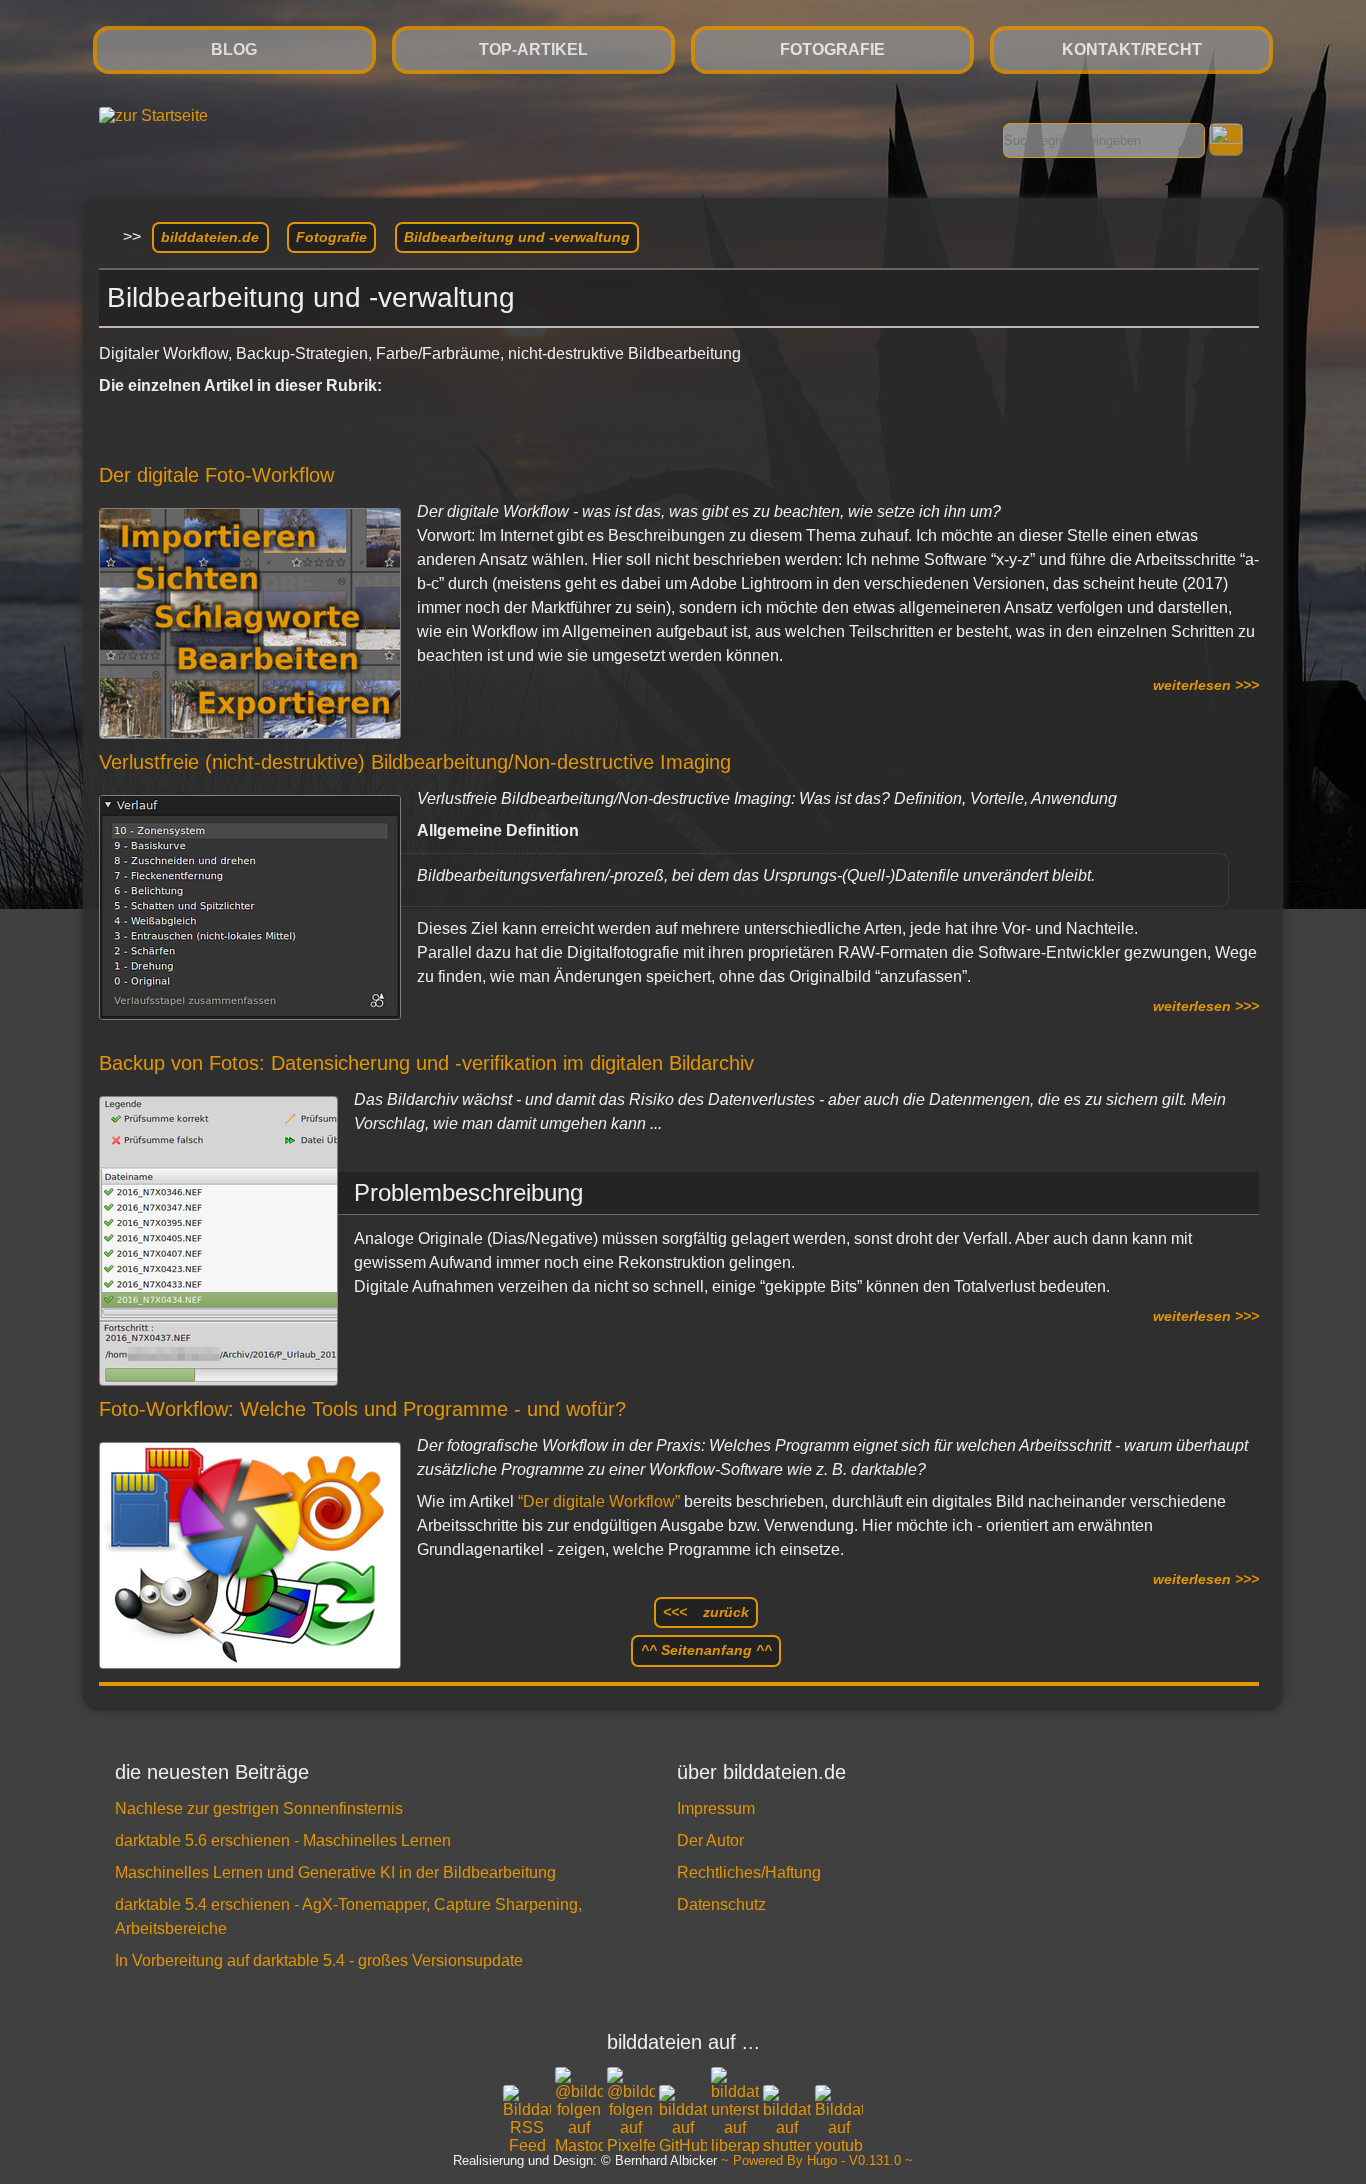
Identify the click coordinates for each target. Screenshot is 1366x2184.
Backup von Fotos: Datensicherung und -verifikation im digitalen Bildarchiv (426, 1063)
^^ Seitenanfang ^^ (706, 1650)
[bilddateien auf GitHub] (683, 2120)
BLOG (234, 49)
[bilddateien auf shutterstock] (787, 2120)
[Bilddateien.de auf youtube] (839, 2120)
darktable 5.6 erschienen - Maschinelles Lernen (283, 1840)
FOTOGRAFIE (832, 49)
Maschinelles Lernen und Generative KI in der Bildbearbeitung (335, 1872)
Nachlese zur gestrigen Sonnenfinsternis (259, 1808)
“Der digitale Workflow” (599, 1501)
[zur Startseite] (153, 115)
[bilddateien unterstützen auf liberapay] (735, 2111)
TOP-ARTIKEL (533, 49)
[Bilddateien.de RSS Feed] (527, 2145)
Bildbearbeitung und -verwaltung (517, 237)
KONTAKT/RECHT (1132, 49)
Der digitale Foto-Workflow (216, 475)
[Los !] (1225, 139)
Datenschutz (721, 1904)
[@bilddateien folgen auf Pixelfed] (631, 2111)
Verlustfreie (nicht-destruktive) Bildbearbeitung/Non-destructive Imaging (415, 762)
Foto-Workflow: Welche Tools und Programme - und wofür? (362, 1409)
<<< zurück (706, 1612)
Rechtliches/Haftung (749, 1872)
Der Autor (710, 1840)
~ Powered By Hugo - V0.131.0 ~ (817, 2161)
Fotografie (331, 237)
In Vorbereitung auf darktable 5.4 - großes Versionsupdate (319, 1960)
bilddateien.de (210, 237)
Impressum (716, 1808)
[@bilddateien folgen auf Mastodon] (579, 2111)
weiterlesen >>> (1206, 685)
